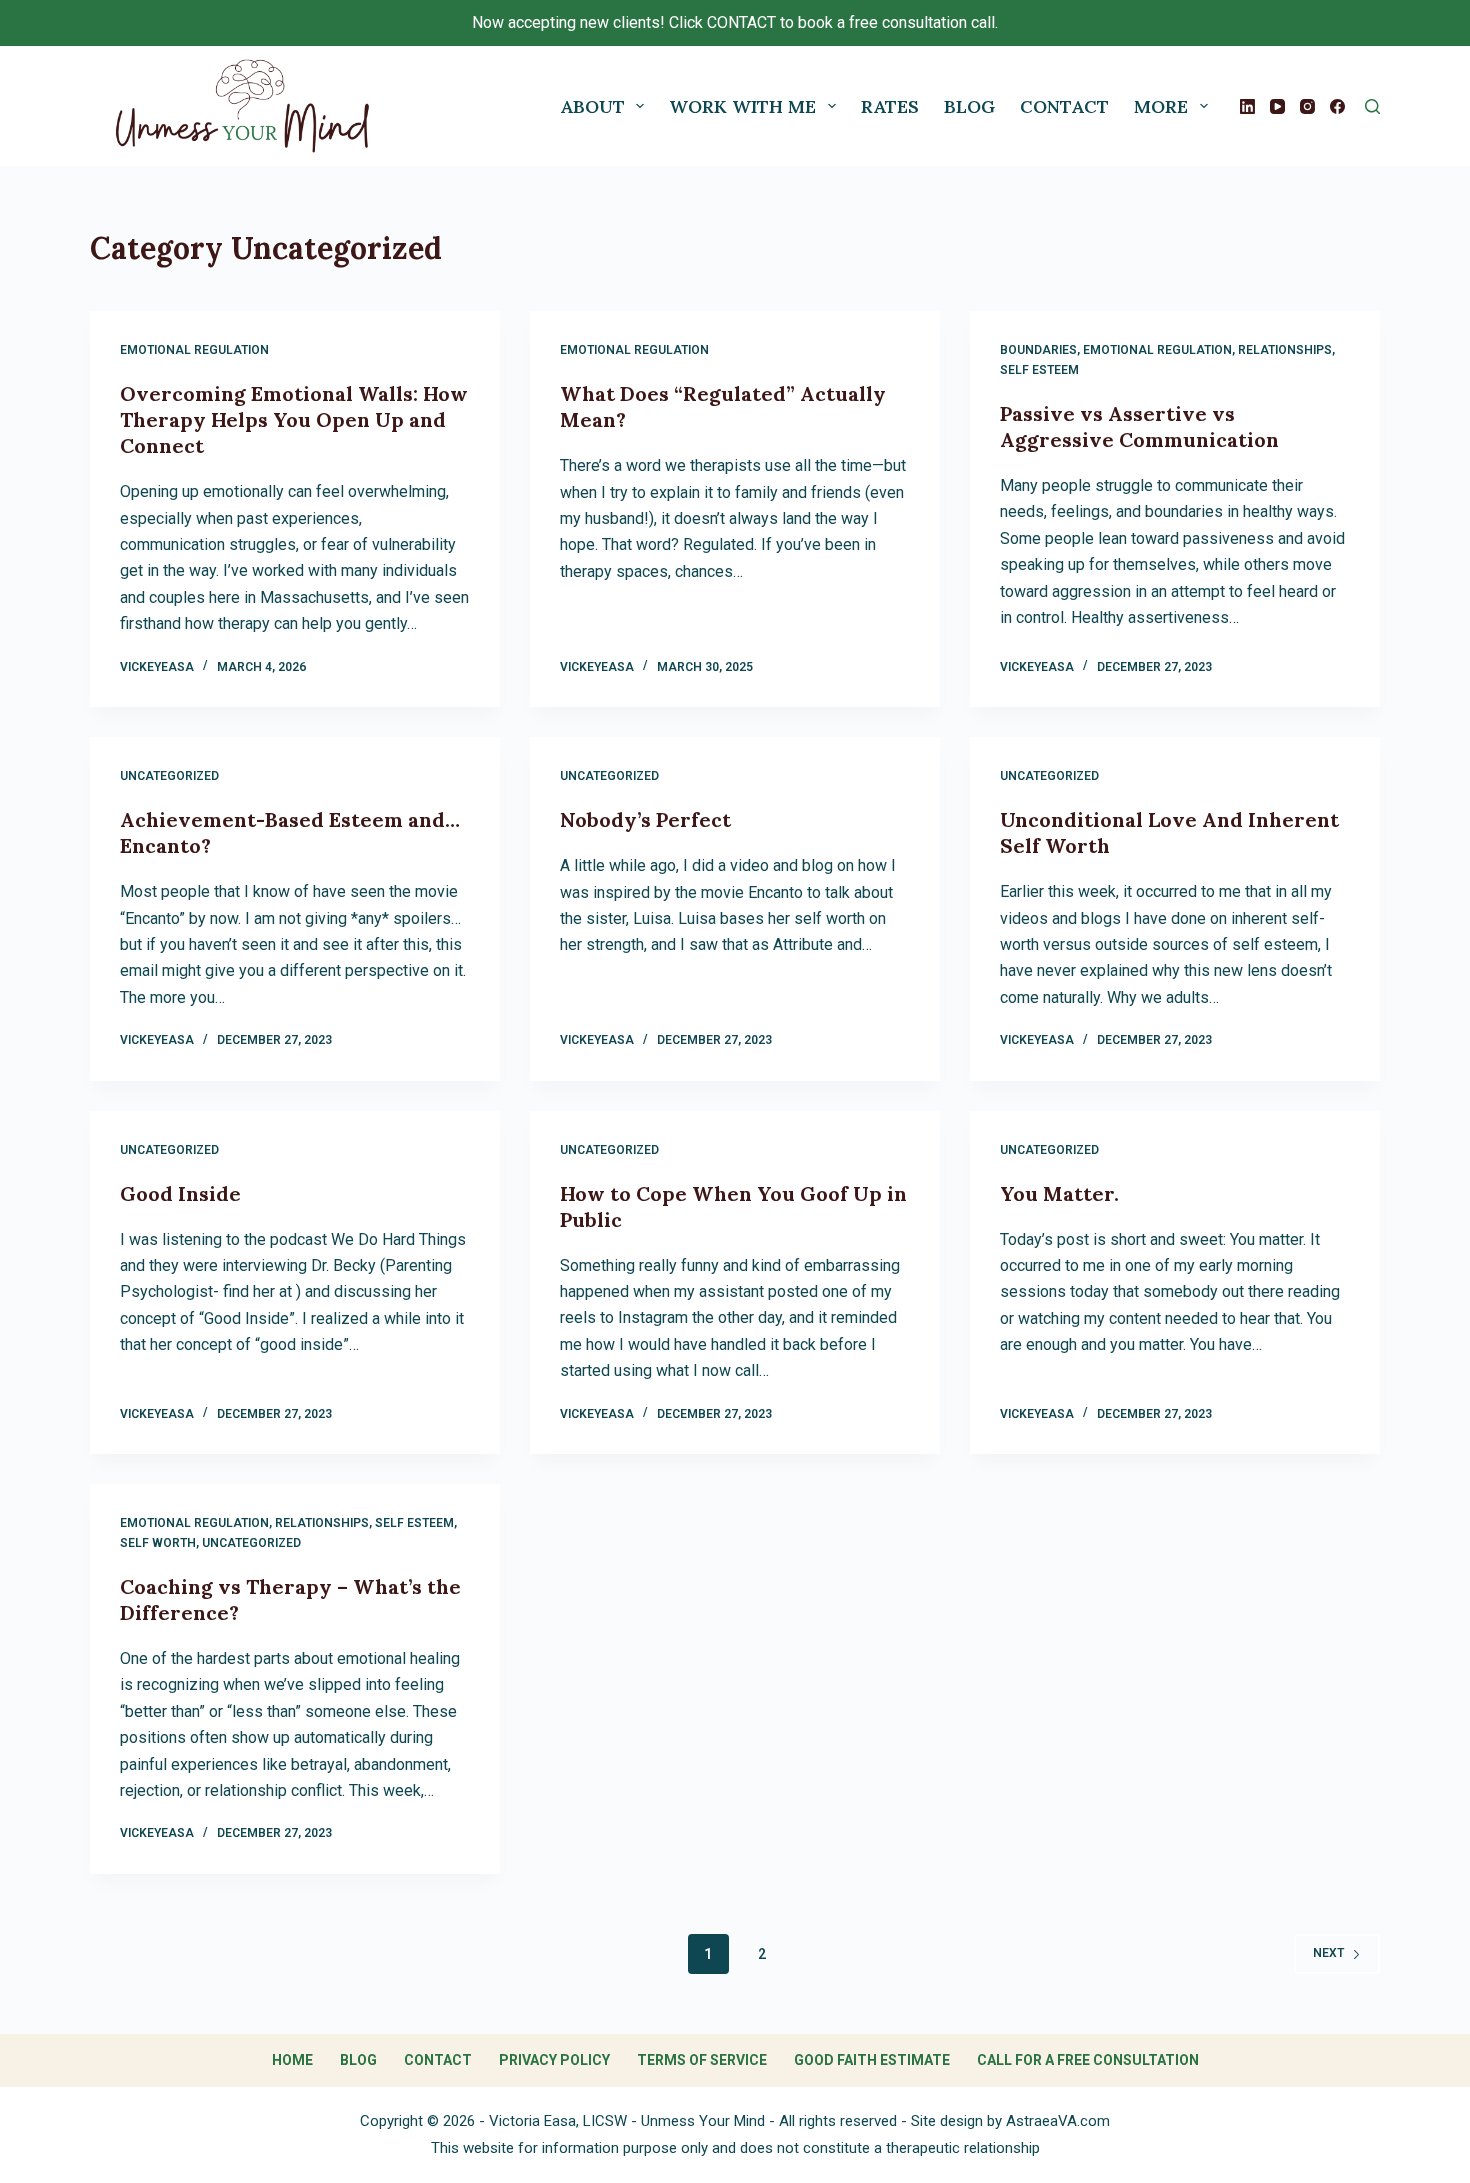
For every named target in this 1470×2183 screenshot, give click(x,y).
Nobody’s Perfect (645, 819)
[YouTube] (1277, 106)
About (592, 106)
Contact (1064, 106)
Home (292, 2060)
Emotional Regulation (194, 350)
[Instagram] (1307, 106)
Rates (890, 106)
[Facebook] (1337, 106)
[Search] (1372, 106)
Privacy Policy (554, 2060)
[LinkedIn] (1247, 106)
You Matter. (1059, 1193)
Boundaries (1038, 350)
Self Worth (158, 1543)
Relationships (1285, 350)
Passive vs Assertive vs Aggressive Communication (1139, 426)
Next (1328, 1953)
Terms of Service (702, 2060)
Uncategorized (169, 776)
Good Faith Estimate (872, 2060)
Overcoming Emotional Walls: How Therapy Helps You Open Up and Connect (294, 419)
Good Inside (180, 1193)
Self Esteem (1039, 370)
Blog (969, 106)
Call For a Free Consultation (1088, 2060)
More (1161, 106)
